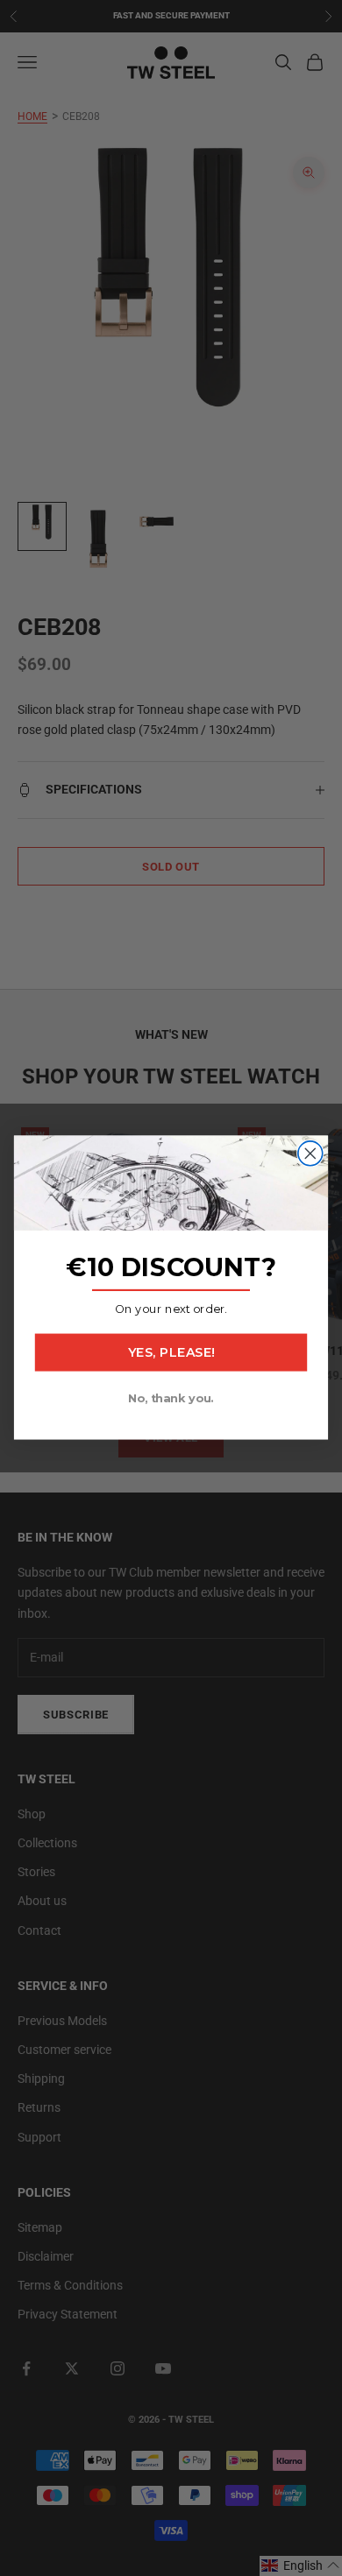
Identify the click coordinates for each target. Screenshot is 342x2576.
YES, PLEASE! (171, 1353)
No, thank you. (171, 1398)
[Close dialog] (310, 1154)
